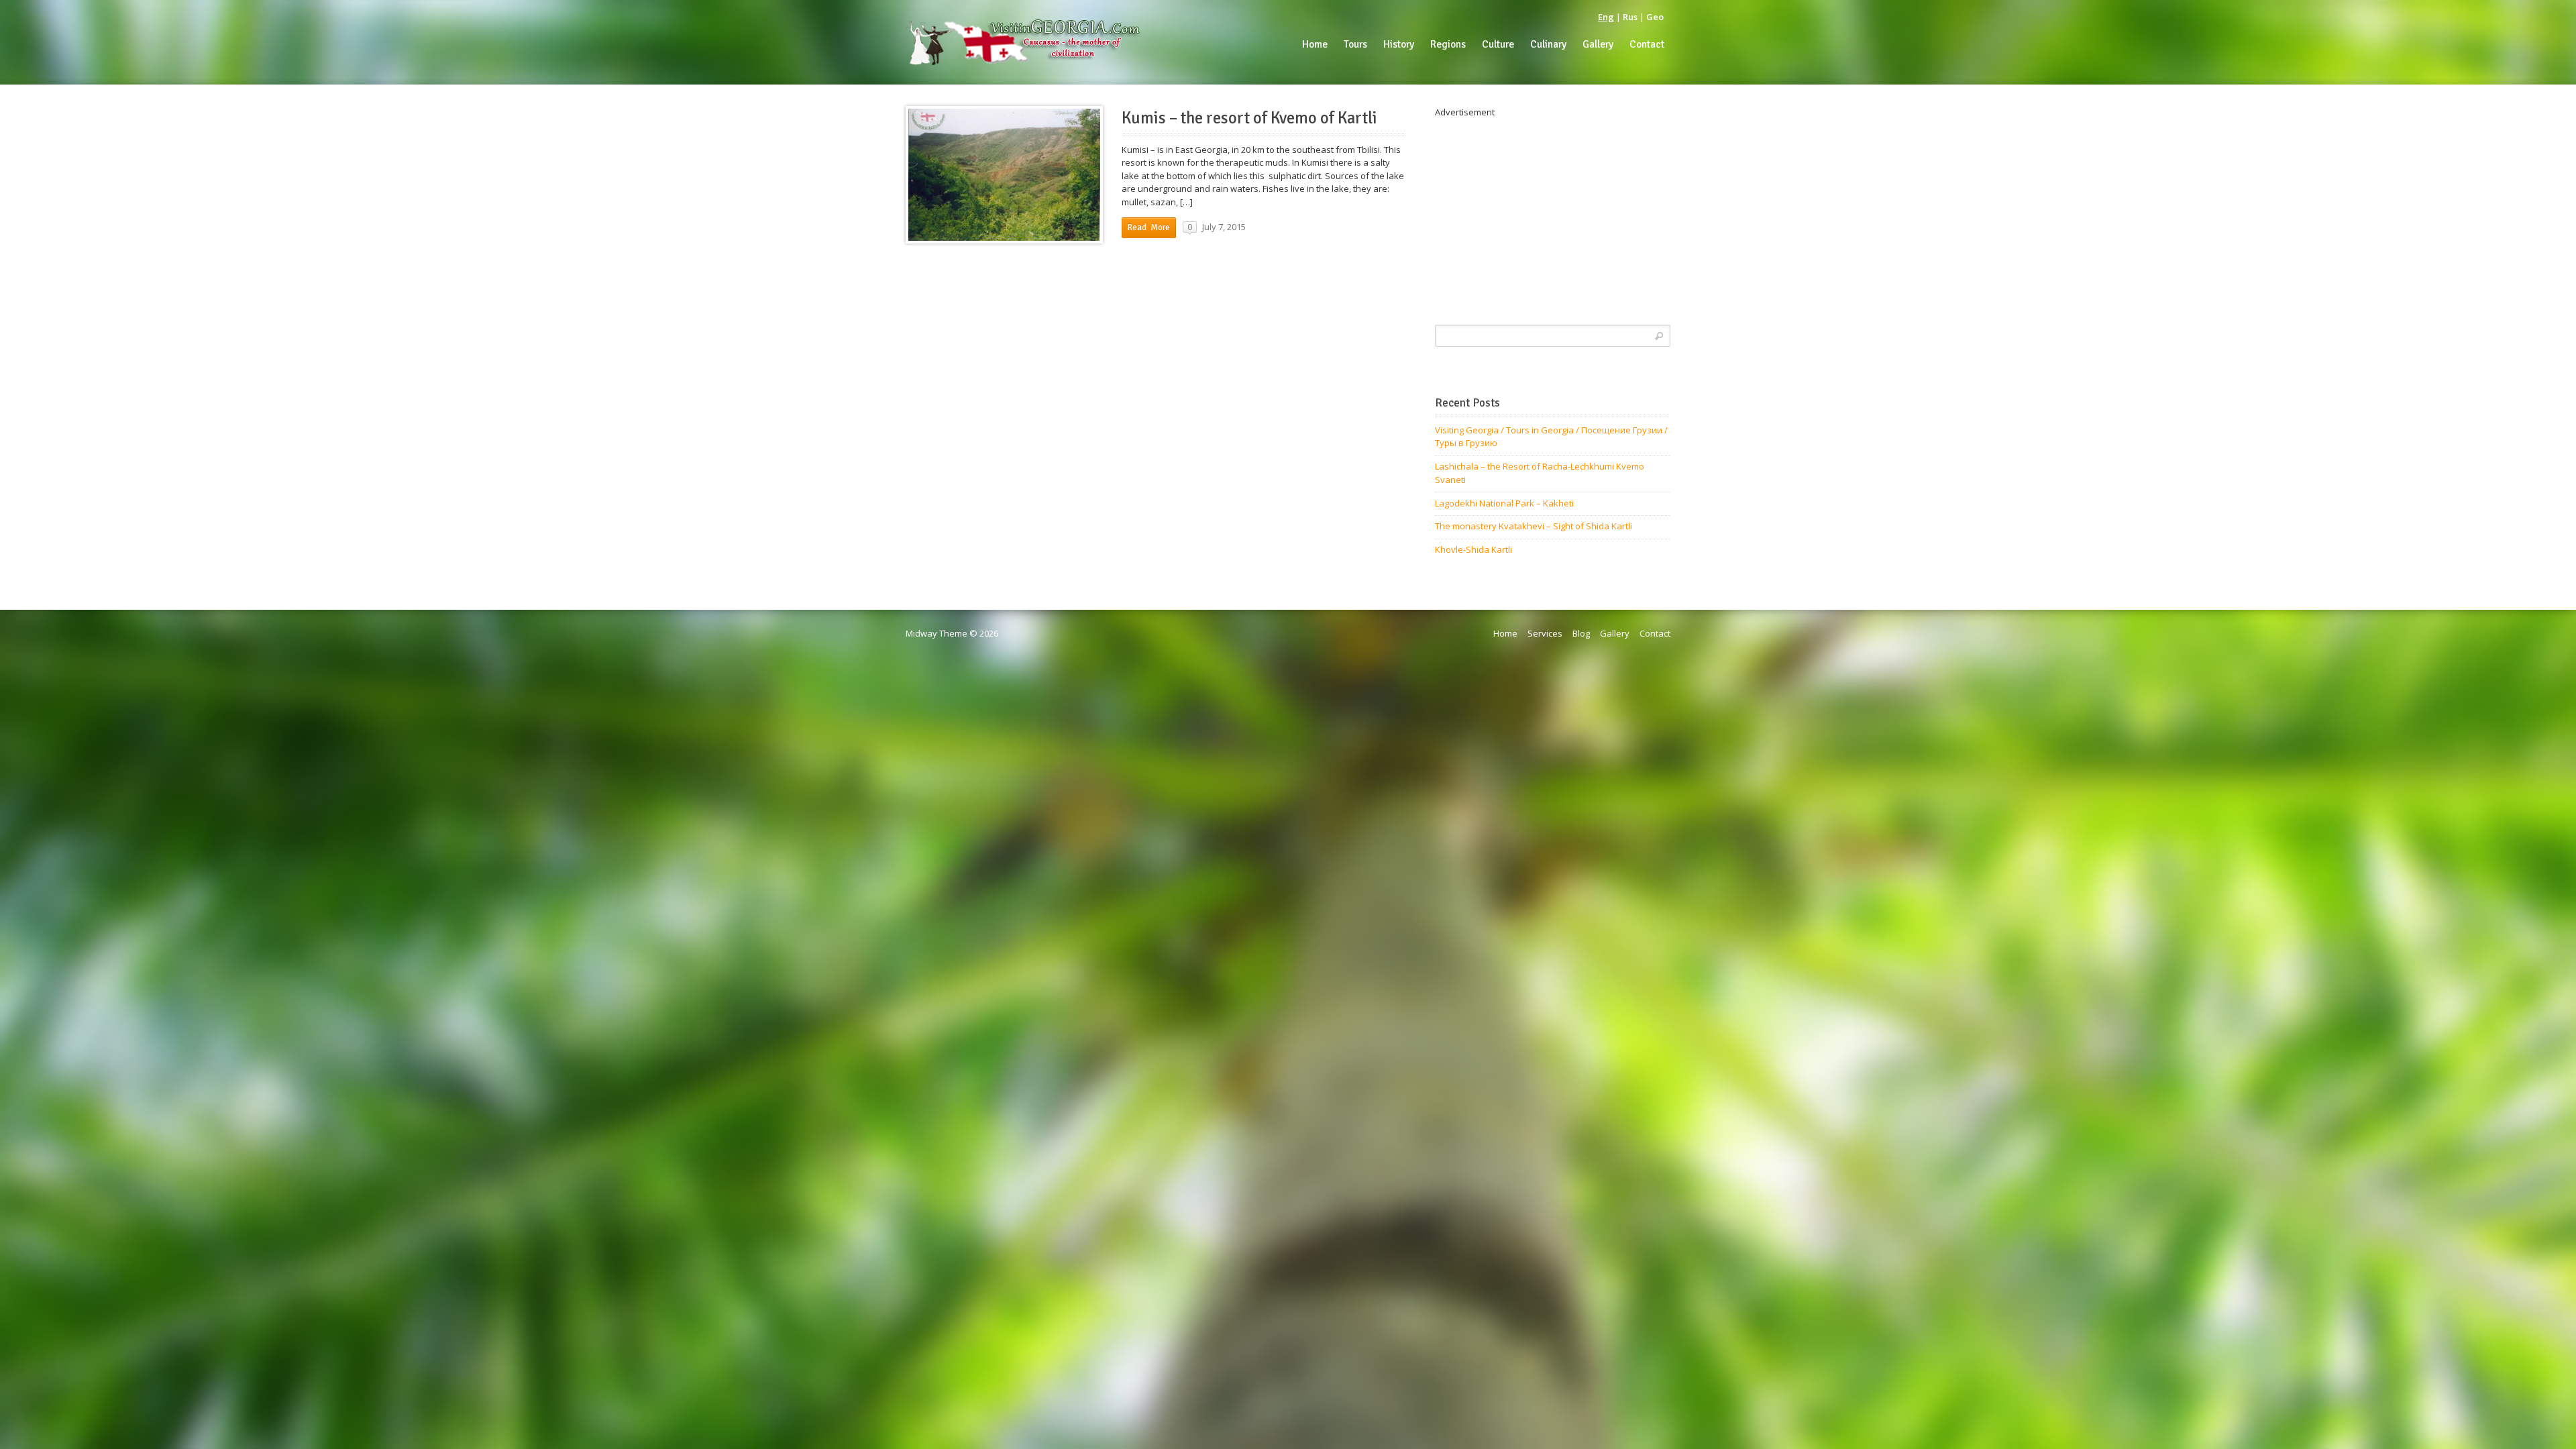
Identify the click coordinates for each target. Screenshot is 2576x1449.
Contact (1655, 633)
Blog (1581, 633)
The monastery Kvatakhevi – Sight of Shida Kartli (1534, 526)
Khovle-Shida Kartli (1473, 549)
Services (1545, 633)
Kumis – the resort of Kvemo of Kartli (1249, 118)
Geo (1655, 17)
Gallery (1615, 633)
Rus (1630, 17)
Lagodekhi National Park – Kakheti (1504, 503)
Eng (1606, 17)
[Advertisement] (1553, 213)
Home (1505, 633)
